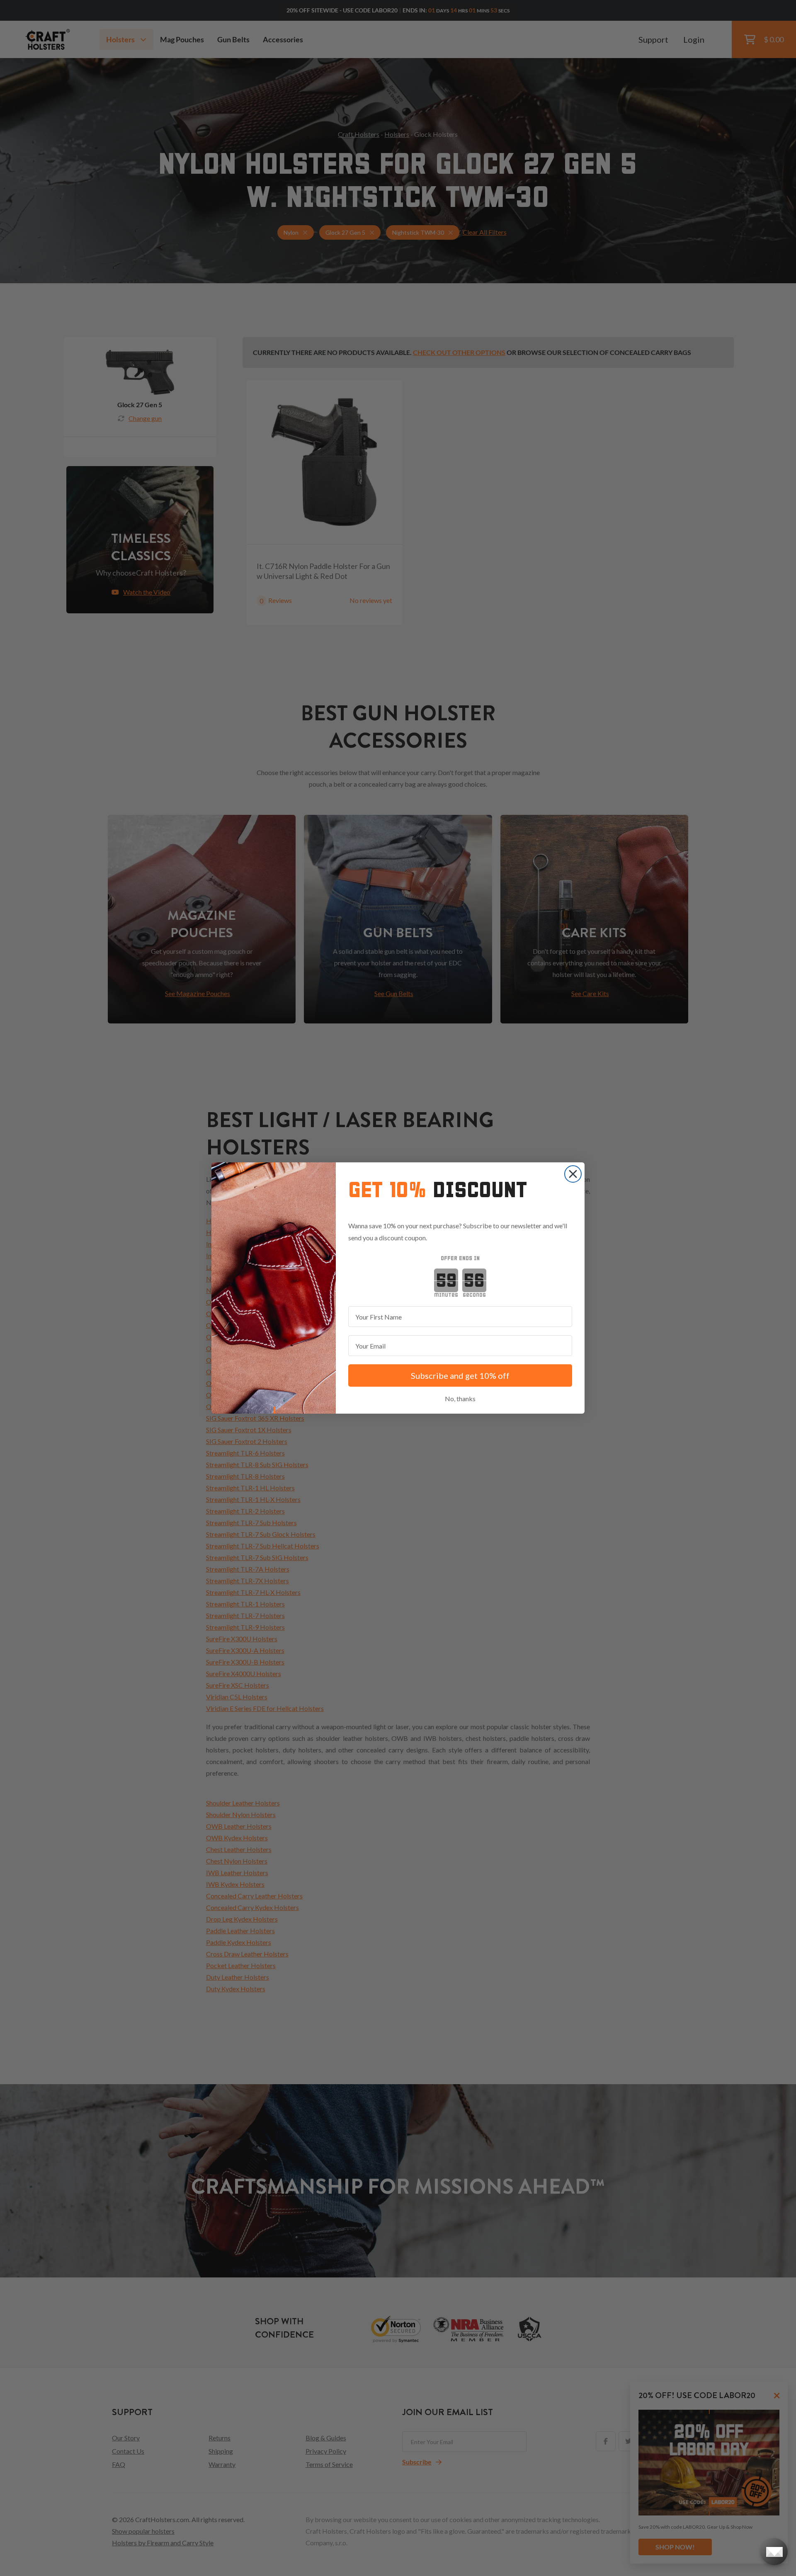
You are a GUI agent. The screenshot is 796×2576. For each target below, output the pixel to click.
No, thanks (460, 1399)
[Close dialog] (573, 1174)
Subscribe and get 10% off (460, 1375)
